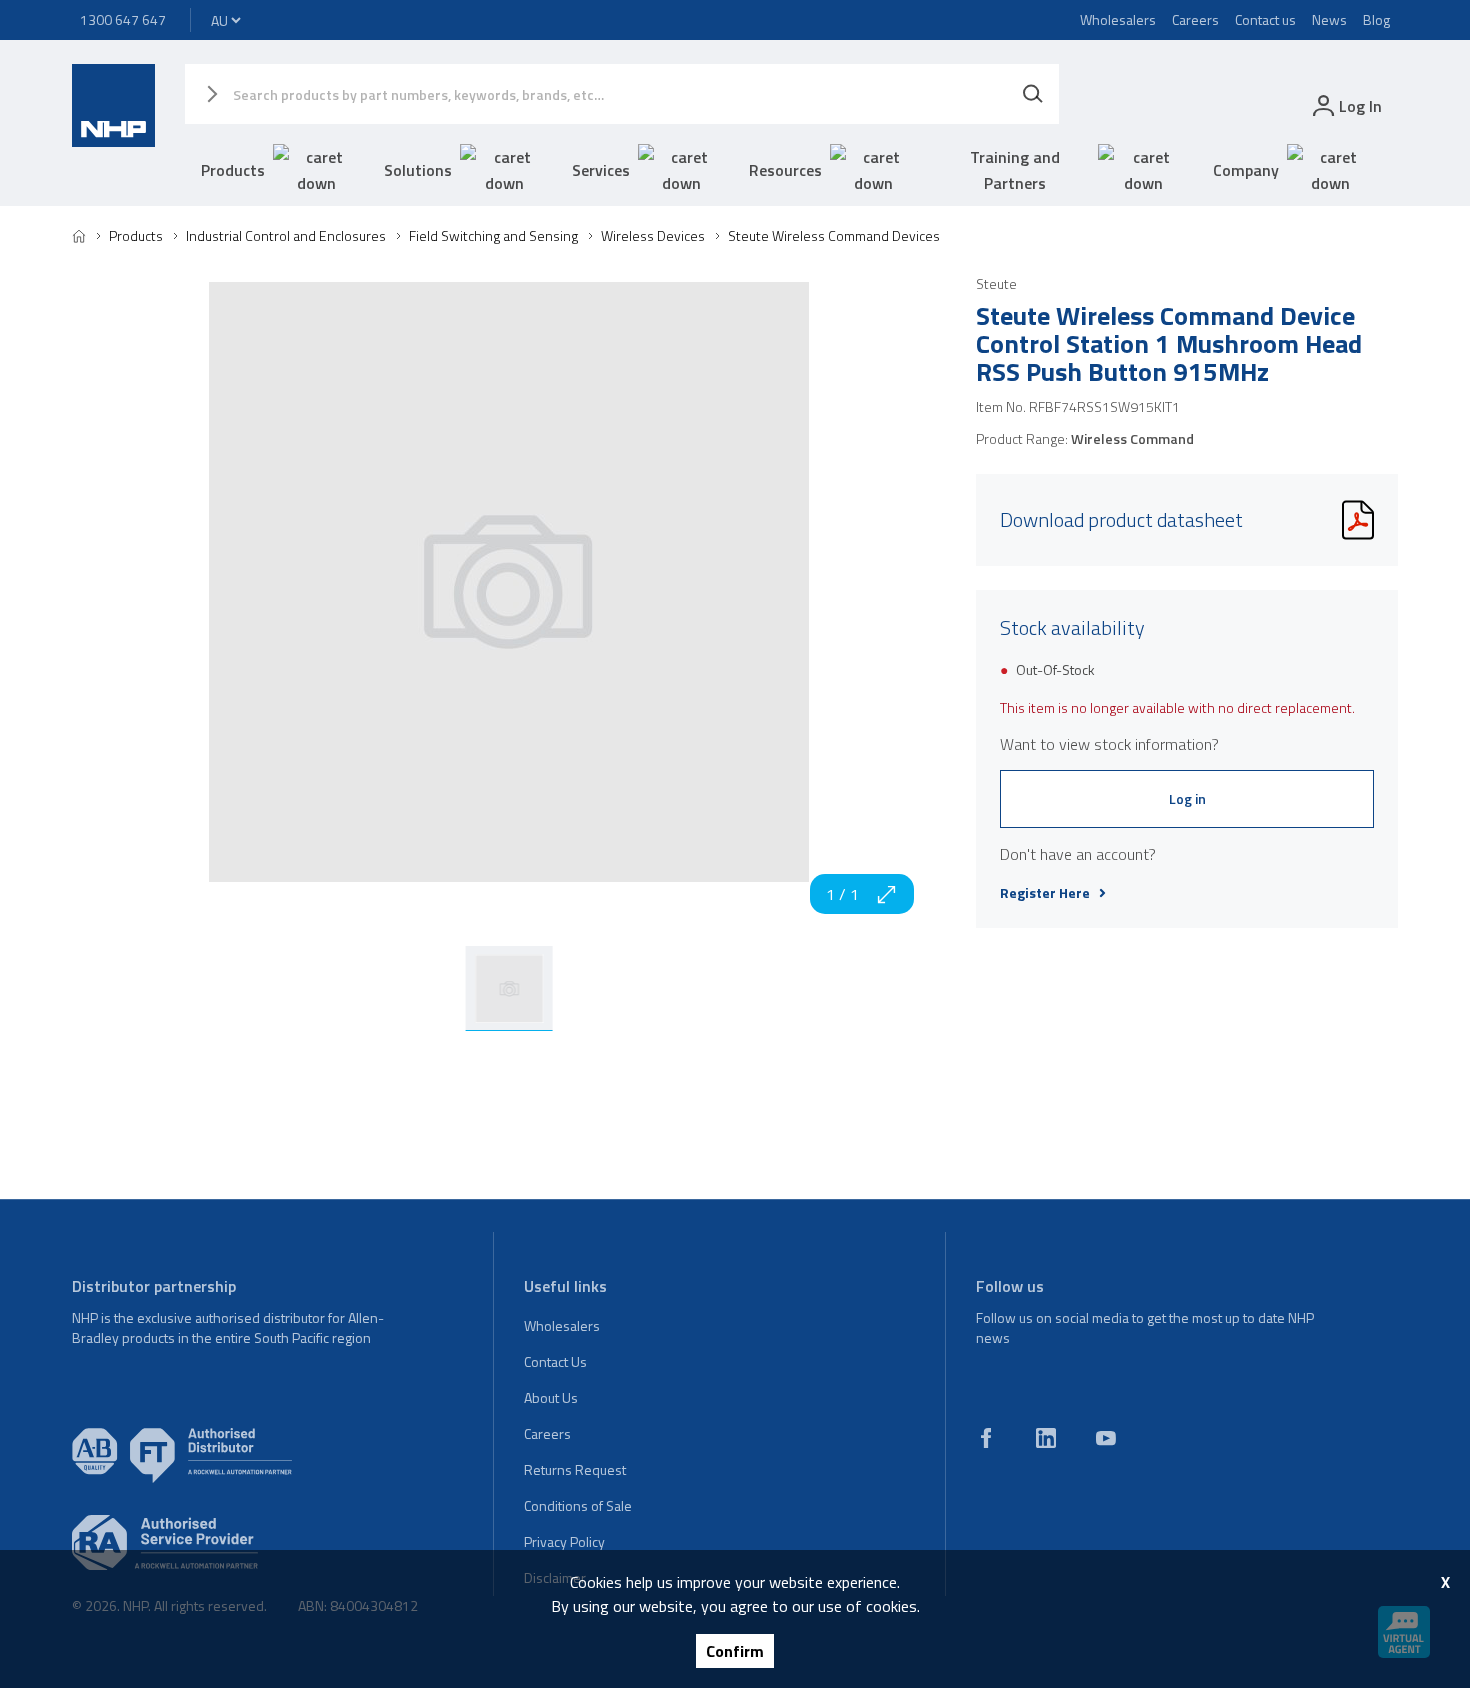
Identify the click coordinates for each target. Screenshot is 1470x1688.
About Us (551, 1397)
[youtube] (1106, 1438)
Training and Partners (1015, 170)
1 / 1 (842, 894)
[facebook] (986, 1438)
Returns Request (575, 1469)
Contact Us (555, 1361)
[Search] (1033, 94)
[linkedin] (1046, 1438)
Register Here (1045, 893)
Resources (785, 170)
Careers (1195, 19)
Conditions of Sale (578, 1505)
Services (601, 170)
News (1329, 19)
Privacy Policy (564, 1541)
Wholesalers (1118, 19)
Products (233, 170)
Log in (1187, 798)
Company (1246, 170)
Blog (1376, 19)
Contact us (1265, 19)
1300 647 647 (123, 19)
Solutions (418, 170)
